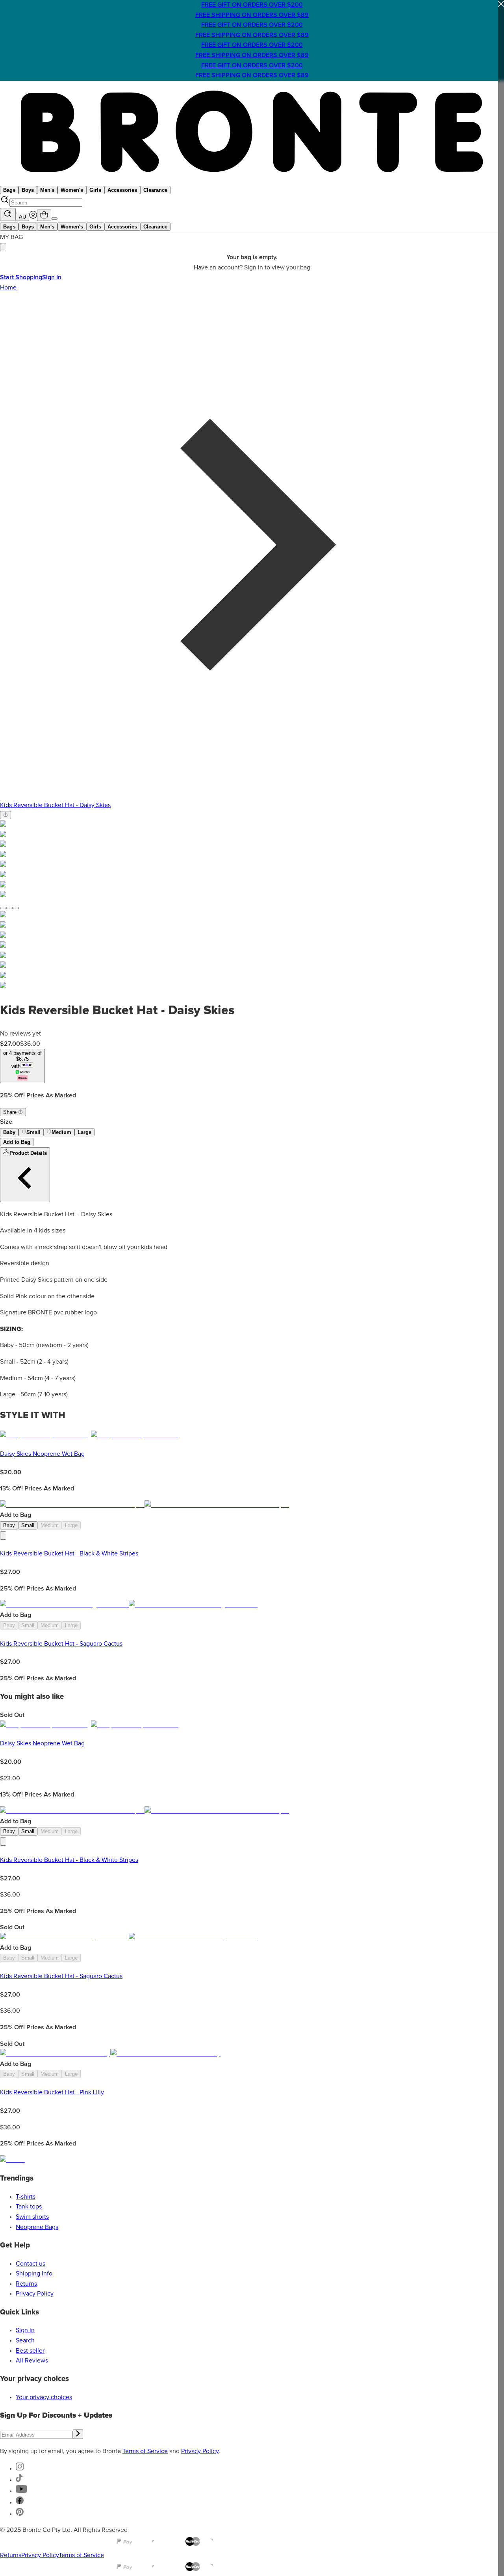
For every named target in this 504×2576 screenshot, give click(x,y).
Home (8, 288)
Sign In (52, 277)
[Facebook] (20, 2502)
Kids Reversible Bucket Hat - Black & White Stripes (69, 1553)
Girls (95, 190)
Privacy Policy (35, 2294)
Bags (9, 190)
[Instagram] (20, 2468)
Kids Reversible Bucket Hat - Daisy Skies (55, 805)
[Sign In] (33, 217)
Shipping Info (34, 2273)
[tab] (3, 908)
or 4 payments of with (22, 1060)
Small (33, 1132)
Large (84, 1132)
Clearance (155, 190)
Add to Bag (17, 1142)
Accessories (122, 190)
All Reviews (32, 2361)
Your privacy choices (44, 2397)
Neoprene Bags (37, 2227)
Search (25, 2340)
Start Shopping (21, 277)
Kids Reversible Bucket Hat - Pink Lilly (52, 2092)
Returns (26, 2284)
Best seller (30, 2351)
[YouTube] (21, 2491)
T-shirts (26, 2197)
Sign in (25, 2330)
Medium (61, 1132)
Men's (47, 190)
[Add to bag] (3, 1536)
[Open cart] (44, 215)
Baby (9, 1132)
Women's (72, 190)
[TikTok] (19, 2480)
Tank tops (29, 2207)
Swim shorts (32, 2217)
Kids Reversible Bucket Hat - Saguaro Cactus (61, 1644)
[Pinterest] (20, 2514)
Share (11, 1112)
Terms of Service (145, 2451)
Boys (28, 190)
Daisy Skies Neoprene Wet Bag (42, 1454)
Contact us (31, 2264)
